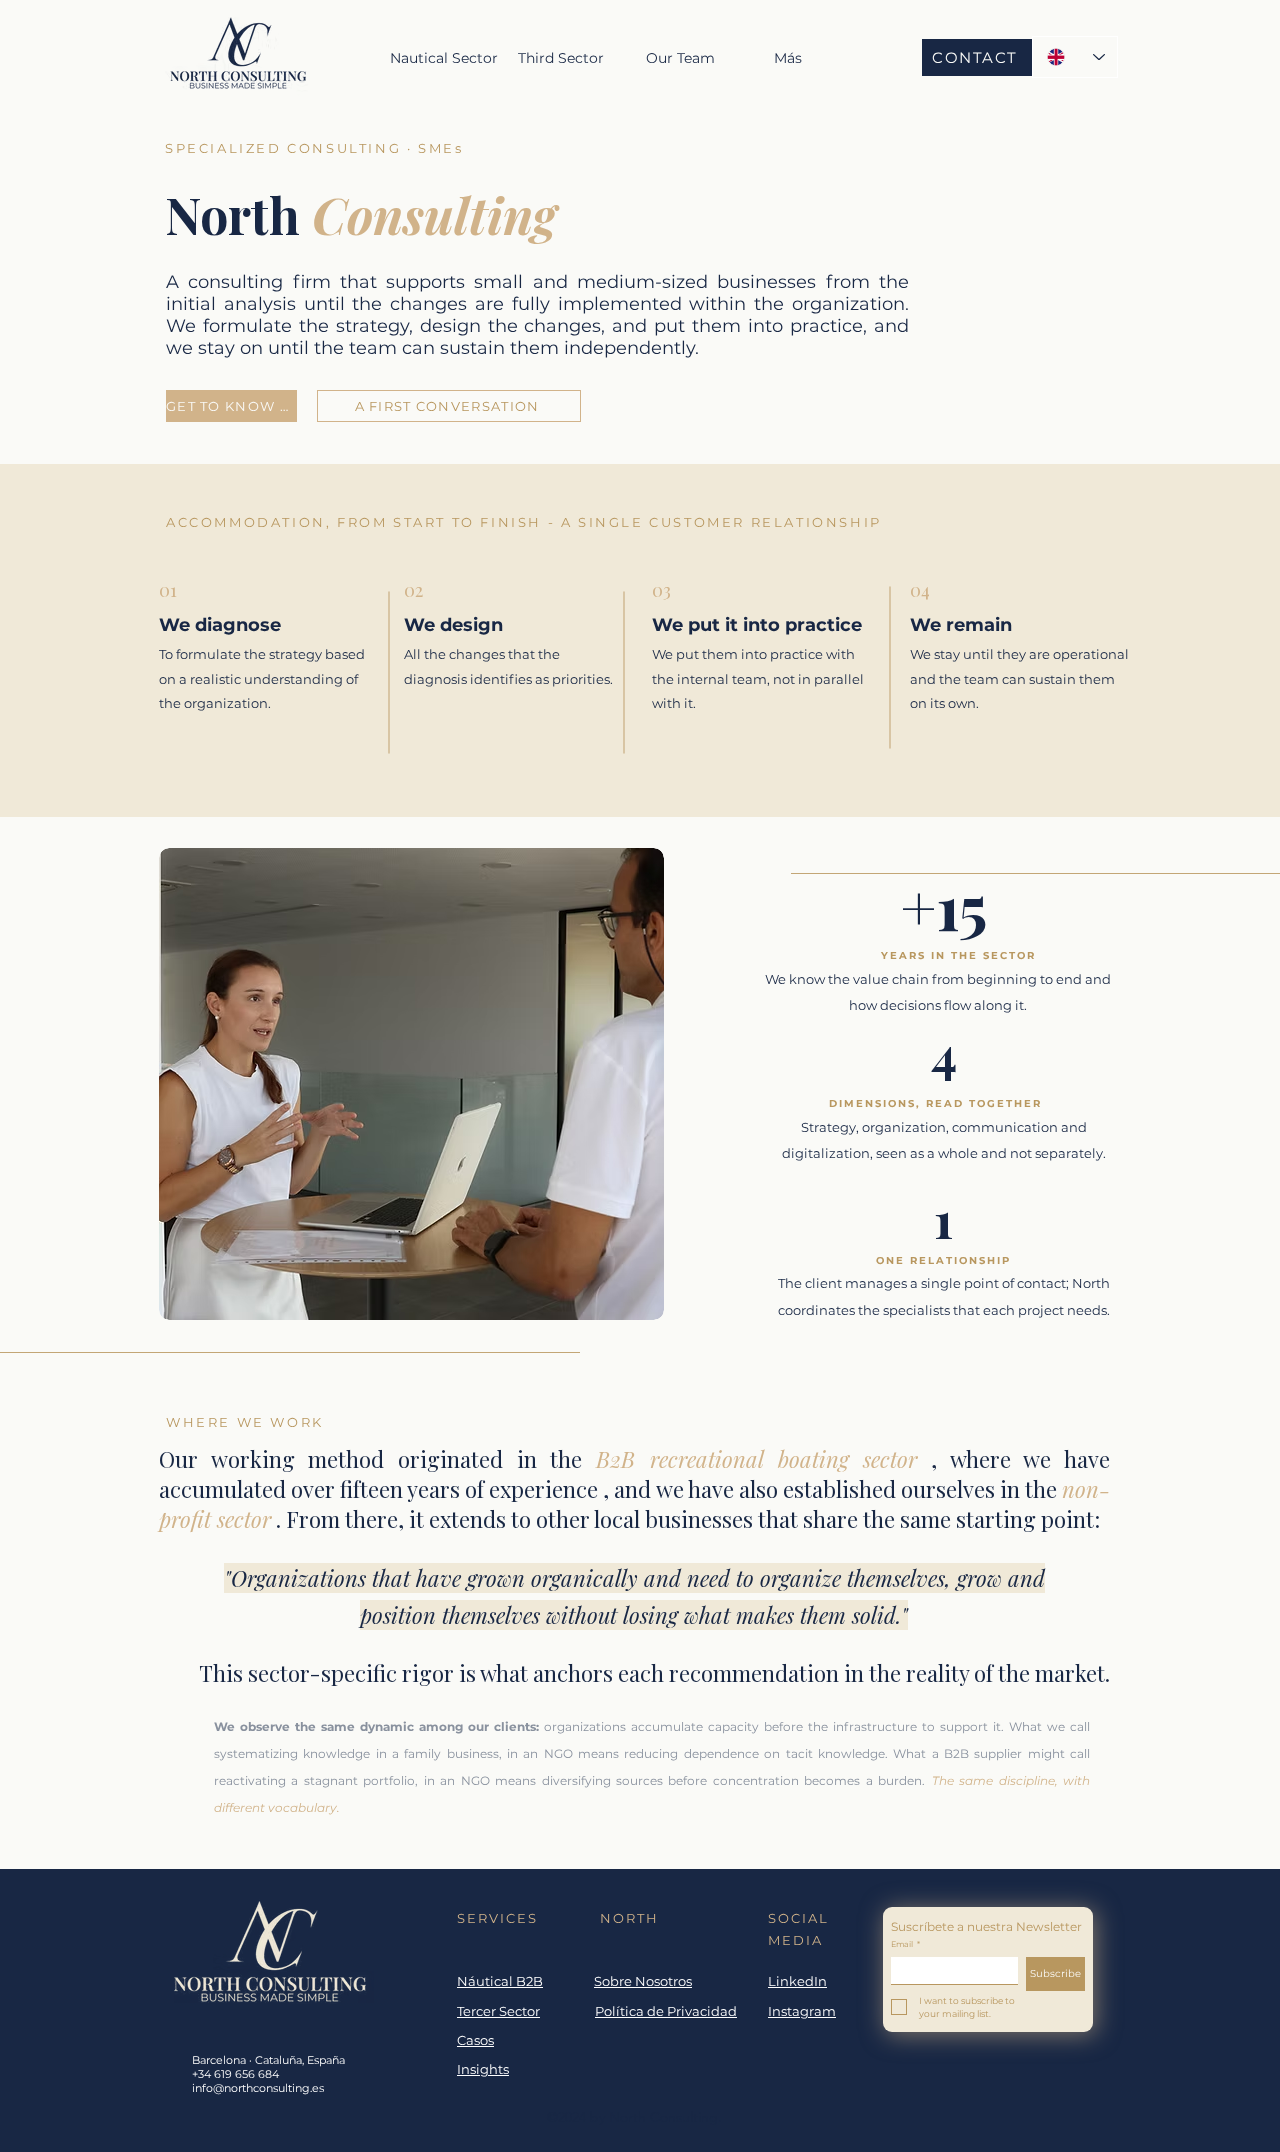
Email (905, 1944)
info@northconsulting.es (258, 2088)
